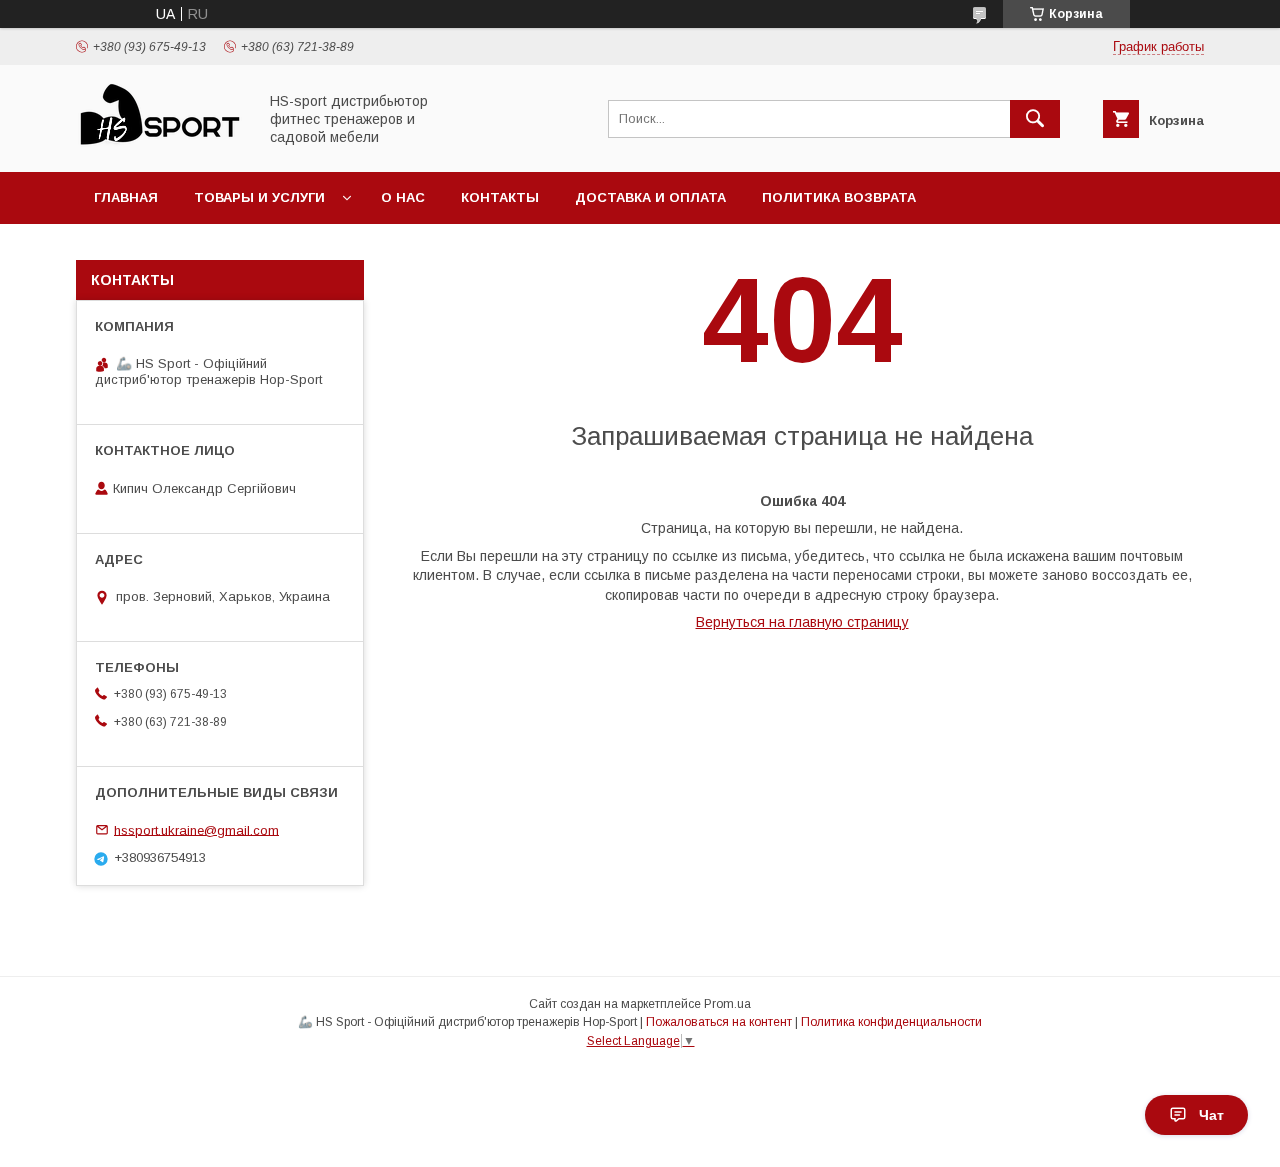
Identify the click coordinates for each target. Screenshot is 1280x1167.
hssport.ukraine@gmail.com (196, 829)
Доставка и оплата (650, 197)
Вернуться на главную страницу (802, 622)
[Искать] (1035, 119)
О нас (403, 197)
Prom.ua (727, 1004)
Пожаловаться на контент (719, 1022)
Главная (126, 197)
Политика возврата (839, 197)
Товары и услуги (259, 197)
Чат (1211, 1115)
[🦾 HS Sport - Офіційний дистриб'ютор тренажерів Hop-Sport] (161, 146)
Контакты (500, 197)
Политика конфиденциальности (891, 1022)
